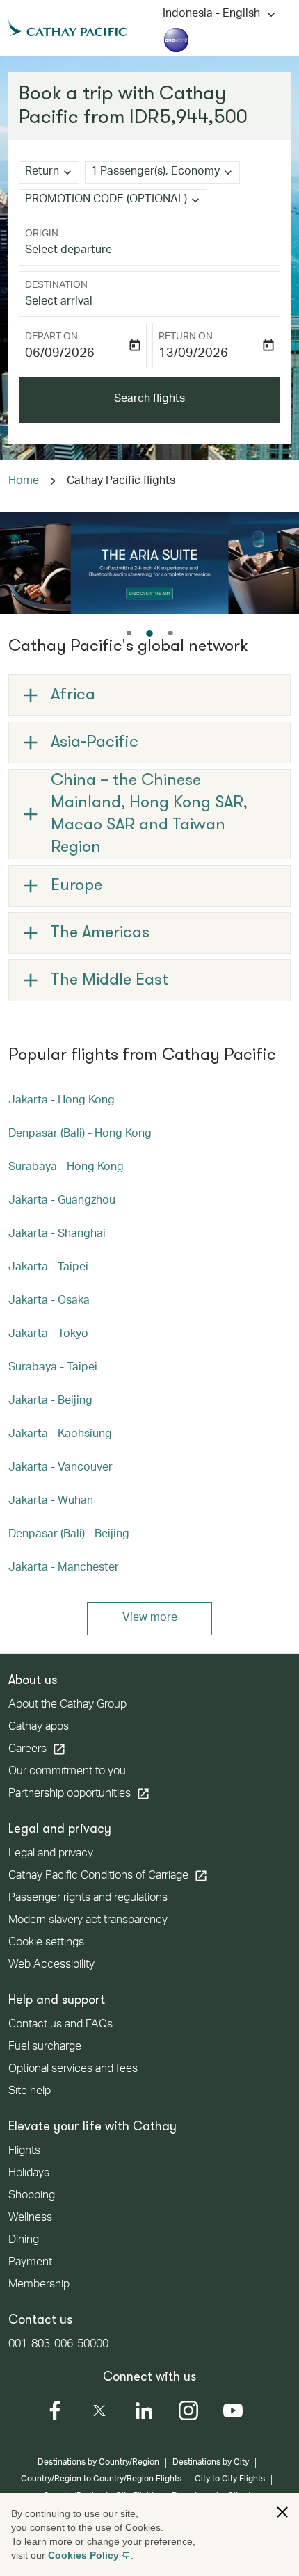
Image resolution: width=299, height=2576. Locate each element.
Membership (39, 2285)
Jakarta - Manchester (64, 1569)
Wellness (30, 2219)
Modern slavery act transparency (88, 1921)
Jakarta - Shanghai (57, 1235)
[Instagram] (188, 2411)
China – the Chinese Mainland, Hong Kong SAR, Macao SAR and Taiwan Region (149, 814)
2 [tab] (149, 633)
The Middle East (110, 980)
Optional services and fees (73, 2070)
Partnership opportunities (79, 1794)
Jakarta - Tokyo (48, 1335)
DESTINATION (56, 286)
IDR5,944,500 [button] (188, 118)
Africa (73, 695)
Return (42, 172)
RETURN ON (186, 337)
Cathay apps (39, 1728)
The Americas (100, 933)
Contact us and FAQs (60, 2025)
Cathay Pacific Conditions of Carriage (108, 1876)
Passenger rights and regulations (88, 1899)
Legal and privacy (51, 1854)
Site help (30, 2092)
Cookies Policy (83, 2555)
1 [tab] (129, 633)
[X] (99, 2411)
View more (150, 1619)
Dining (24, 2241)
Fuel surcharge (45, 2048)
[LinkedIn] (144, 2411)
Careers (37, 1749)
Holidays (29, 2174)
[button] (162, 172)
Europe (76, 886)
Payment (30, 2263)
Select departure (68, 251)
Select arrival (59, 302)
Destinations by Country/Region (98, 2463)
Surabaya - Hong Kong (66, 1168)
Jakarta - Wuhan (51, 1502)
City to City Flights (230, 2479)
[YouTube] (233, 2411)
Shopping (32, 2196)
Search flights (149, 400)
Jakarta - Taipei (48, 1268)
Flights (24, 2152)
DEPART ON (51, 337)
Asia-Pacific (95, 743)
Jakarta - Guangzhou (62, 1201)
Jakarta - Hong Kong (62, 1101)
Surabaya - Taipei (53, 1368)
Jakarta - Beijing (50, 1402)
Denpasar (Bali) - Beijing (69, 1535)
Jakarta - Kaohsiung (60, 1435)
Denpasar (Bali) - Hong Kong (80, 1135)
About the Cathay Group (67, 1706)
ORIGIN (42, 234)
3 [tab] (170, 633)
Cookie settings (46, 1943)
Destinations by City (211, 2463)
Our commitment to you (67, 1772)
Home (24, 482)
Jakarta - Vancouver (60, 1468)
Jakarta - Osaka (49, 1302)
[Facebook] (55, 2411)
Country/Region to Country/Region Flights (101, 2479)
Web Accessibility (51, 1966)
